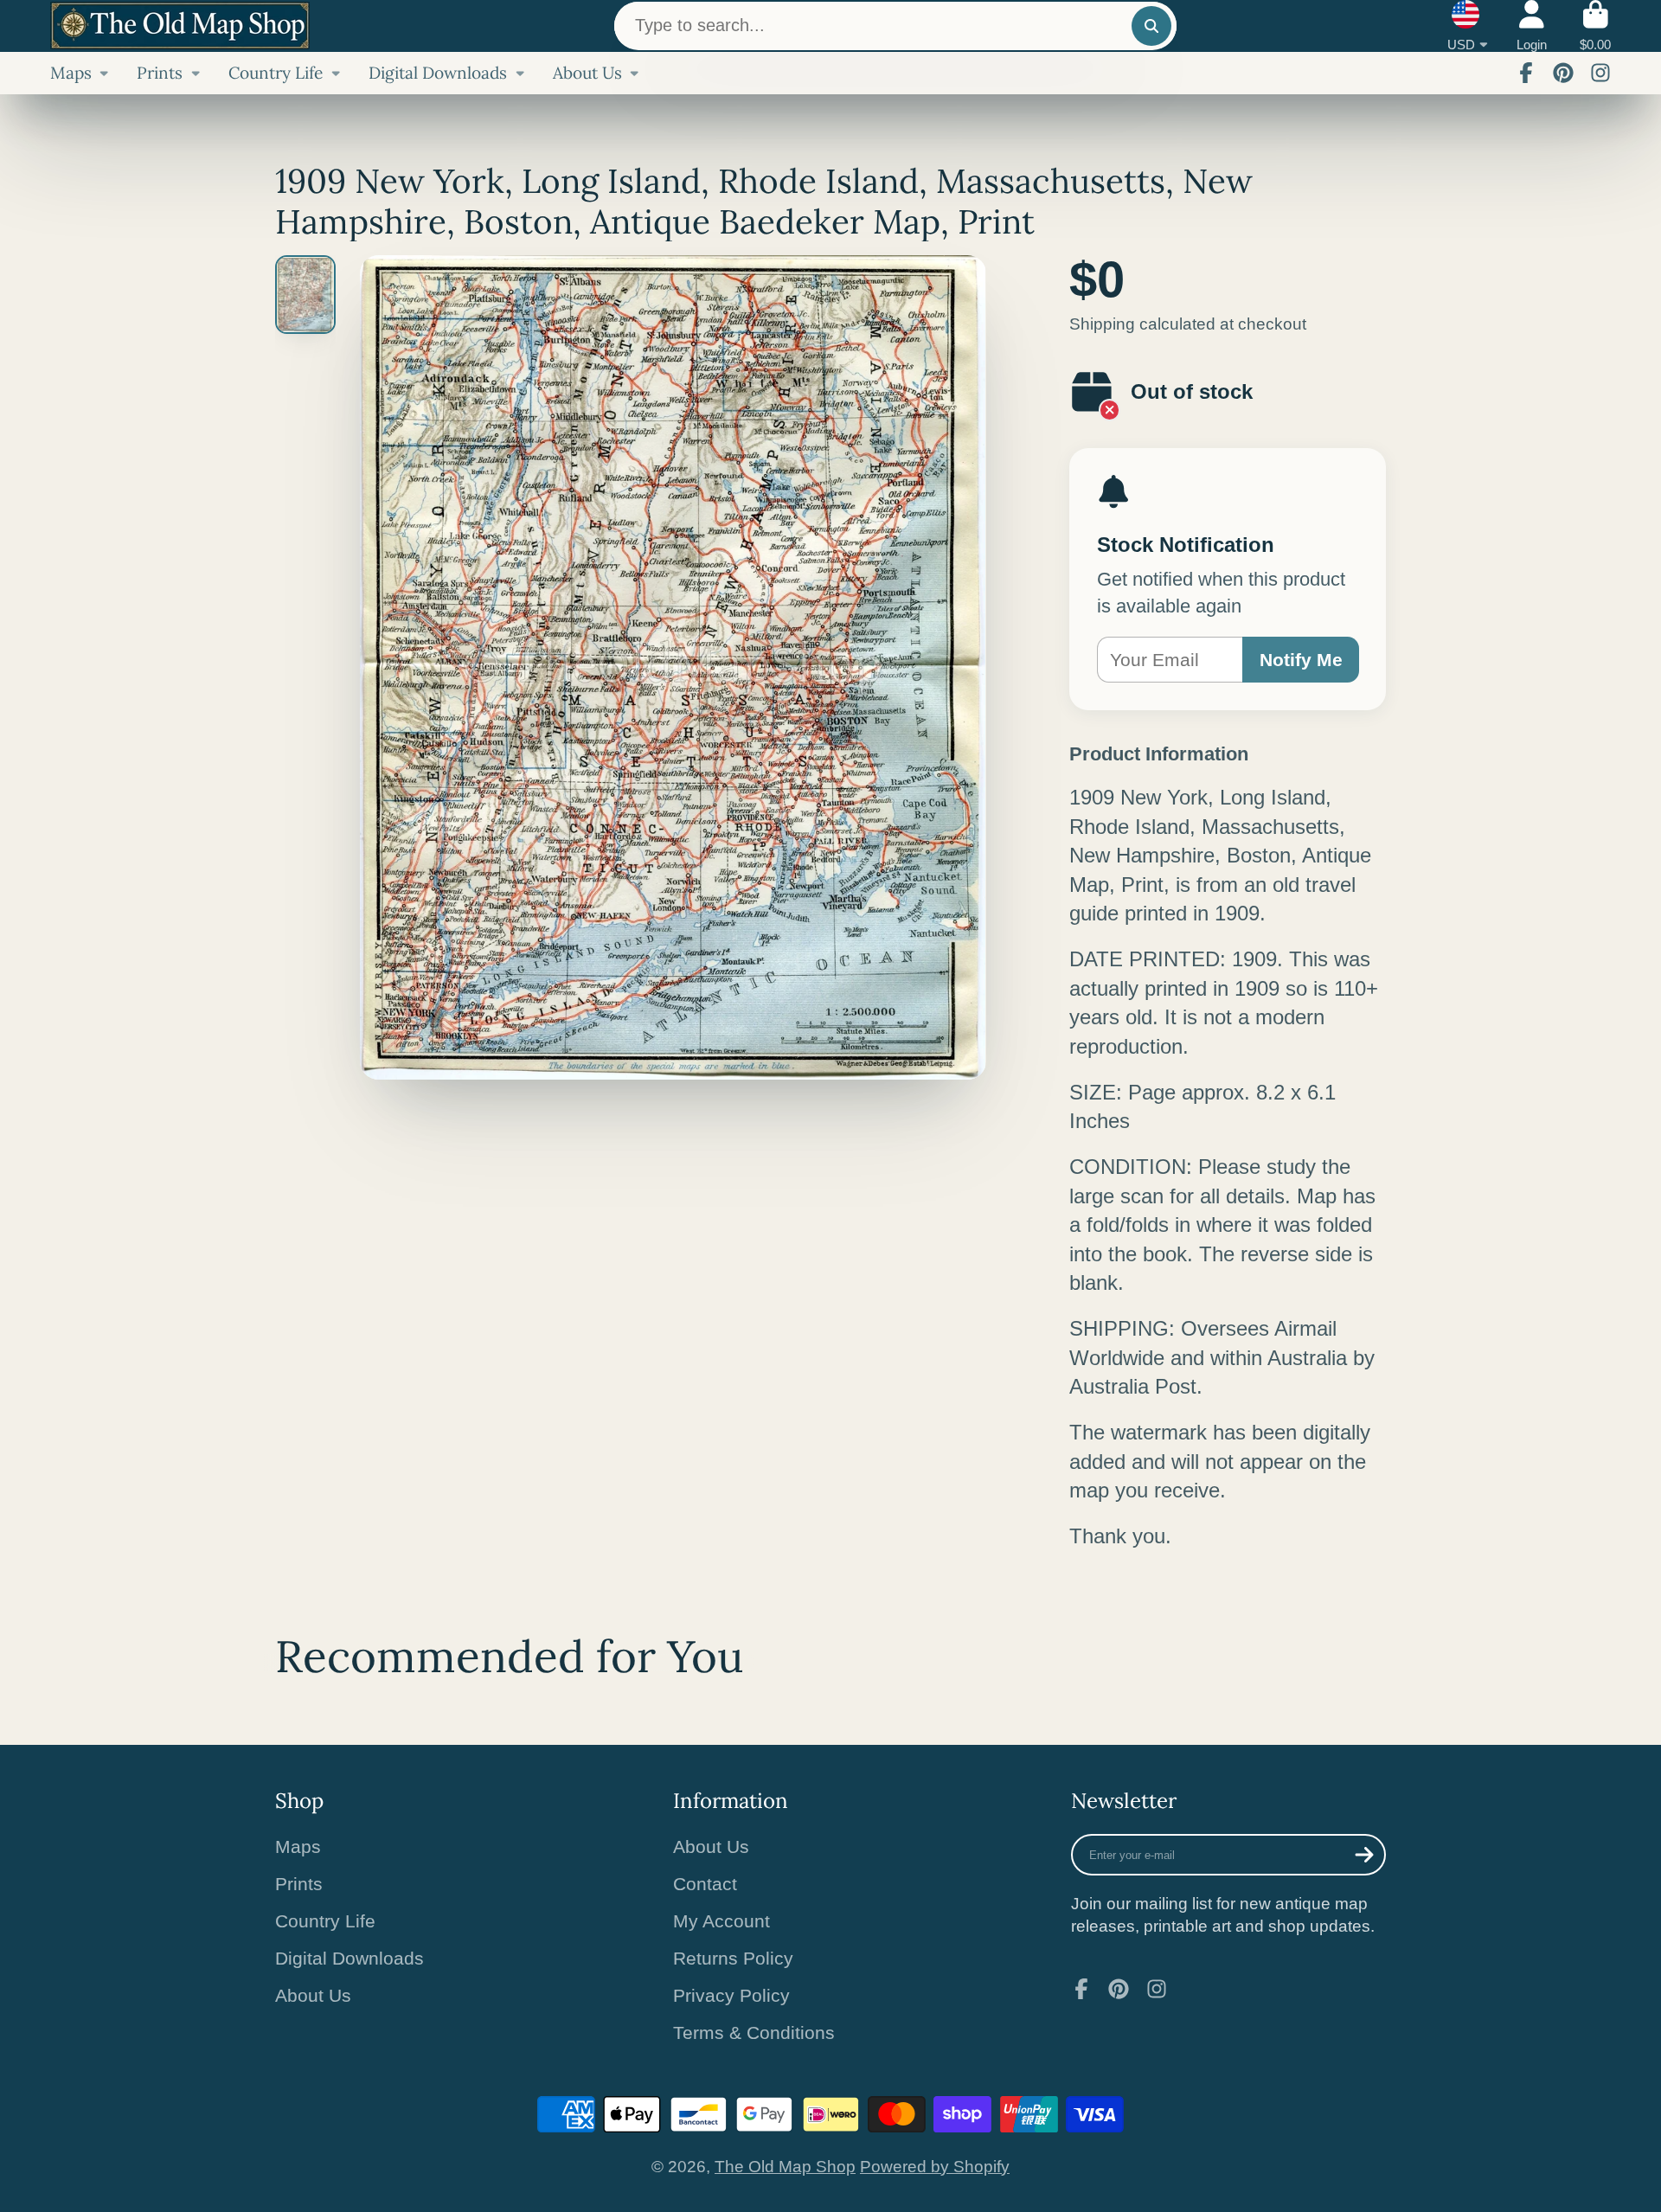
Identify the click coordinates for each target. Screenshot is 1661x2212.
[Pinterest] (1563, 73)
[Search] (1151, 26)
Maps (71, 73)
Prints (160, 73)
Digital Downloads (438, 73)
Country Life (276, 73)
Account (1532, 26)
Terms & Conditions (754, 2032)
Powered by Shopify (935, 2167)
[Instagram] (1600, 73)
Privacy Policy (731, 1995)
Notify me (1301, 660)
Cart (1595, 26)
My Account (721, 1921)
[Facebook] (1526, 73)
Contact (705, 1884)
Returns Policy (733, 1958)
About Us (587, 73)
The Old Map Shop (785, 2167)
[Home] (180, 26)
